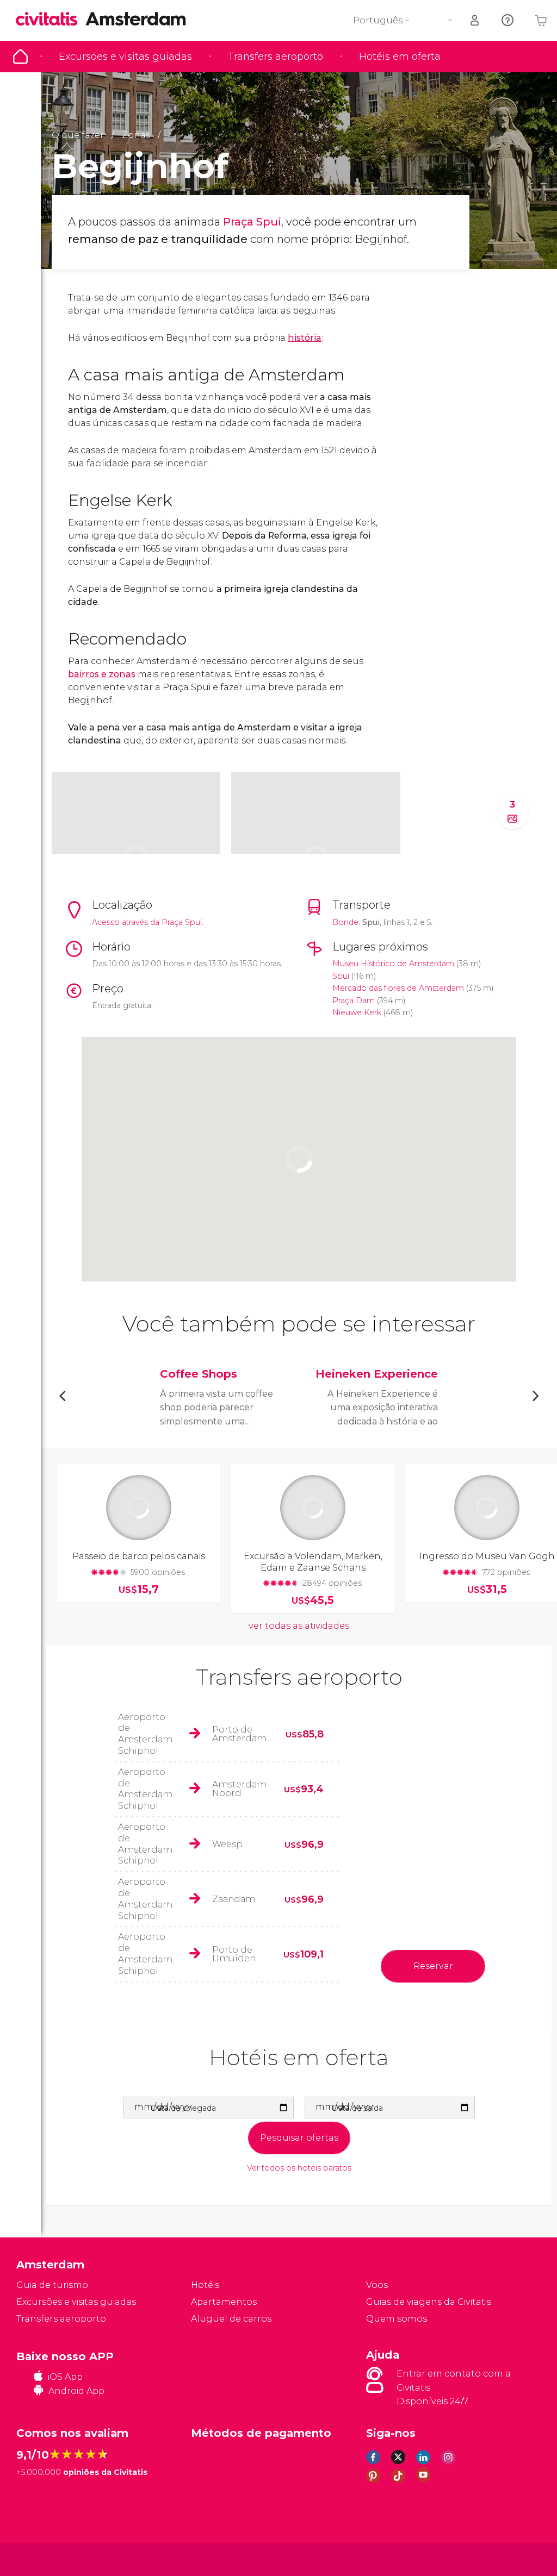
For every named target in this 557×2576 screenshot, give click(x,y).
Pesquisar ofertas (299, 2138)
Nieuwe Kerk (357, 1012)
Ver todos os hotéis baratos (299, 2168)
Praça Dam (354, 1001)
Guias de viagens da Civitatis (429, 2302)
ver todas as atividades (299, 1626)
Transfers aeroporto (276, 57)
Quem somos (397, 2319)
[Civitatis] (38, 2559)
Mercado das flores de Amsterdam (398, 988)
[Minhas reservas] (475, 20)
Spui (341, 976)
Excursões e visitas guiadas (125, 57)
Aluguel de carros (231, 2319)
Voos (377, 2285)
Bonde (345, 922)
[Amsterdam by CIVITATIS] (51, 20)
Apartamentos (224, 2302)
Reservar (433, 1966)
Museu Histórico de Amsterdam (393, 964)
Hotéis (205, 2285)
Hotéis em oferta (400, 57)
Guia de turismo (20, 57)
